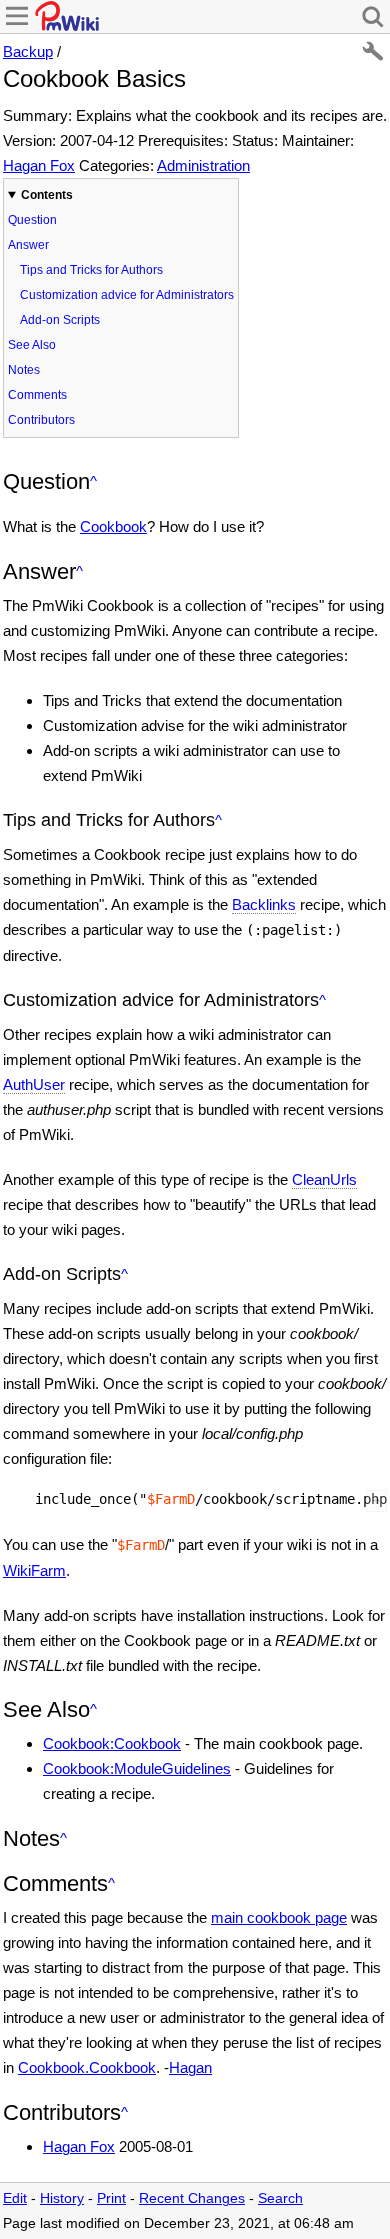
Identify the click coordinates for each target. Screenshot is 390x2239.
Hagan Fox (39, 165)
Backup (28, 51)
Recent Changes (192, 2198)
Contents (47, 195)
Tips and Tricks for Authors (91, 270)
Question (32, 220)
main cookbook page (279, 1917)
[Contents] (93, 481)
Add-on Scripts (60, 320)
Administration (203, 165)
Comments (37, 395)
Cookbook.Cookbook (87, 2067)
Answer (28, 245)
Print (111, 2198)
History (62, 2198)
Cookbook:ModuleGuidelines (137, 1768)
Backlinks (264, 904)
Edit (15, 2198)
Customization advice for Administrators (127, 295)
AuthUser (34, 1084)
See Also (32, 345)
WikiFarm (34, 1570)
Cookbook (113, 526)
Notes (24, 370)
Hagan (190, 2067)
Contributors (41, 420)
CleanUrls (324, 1179)
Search (280, 2198)
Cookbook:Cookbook (112, 1743)
